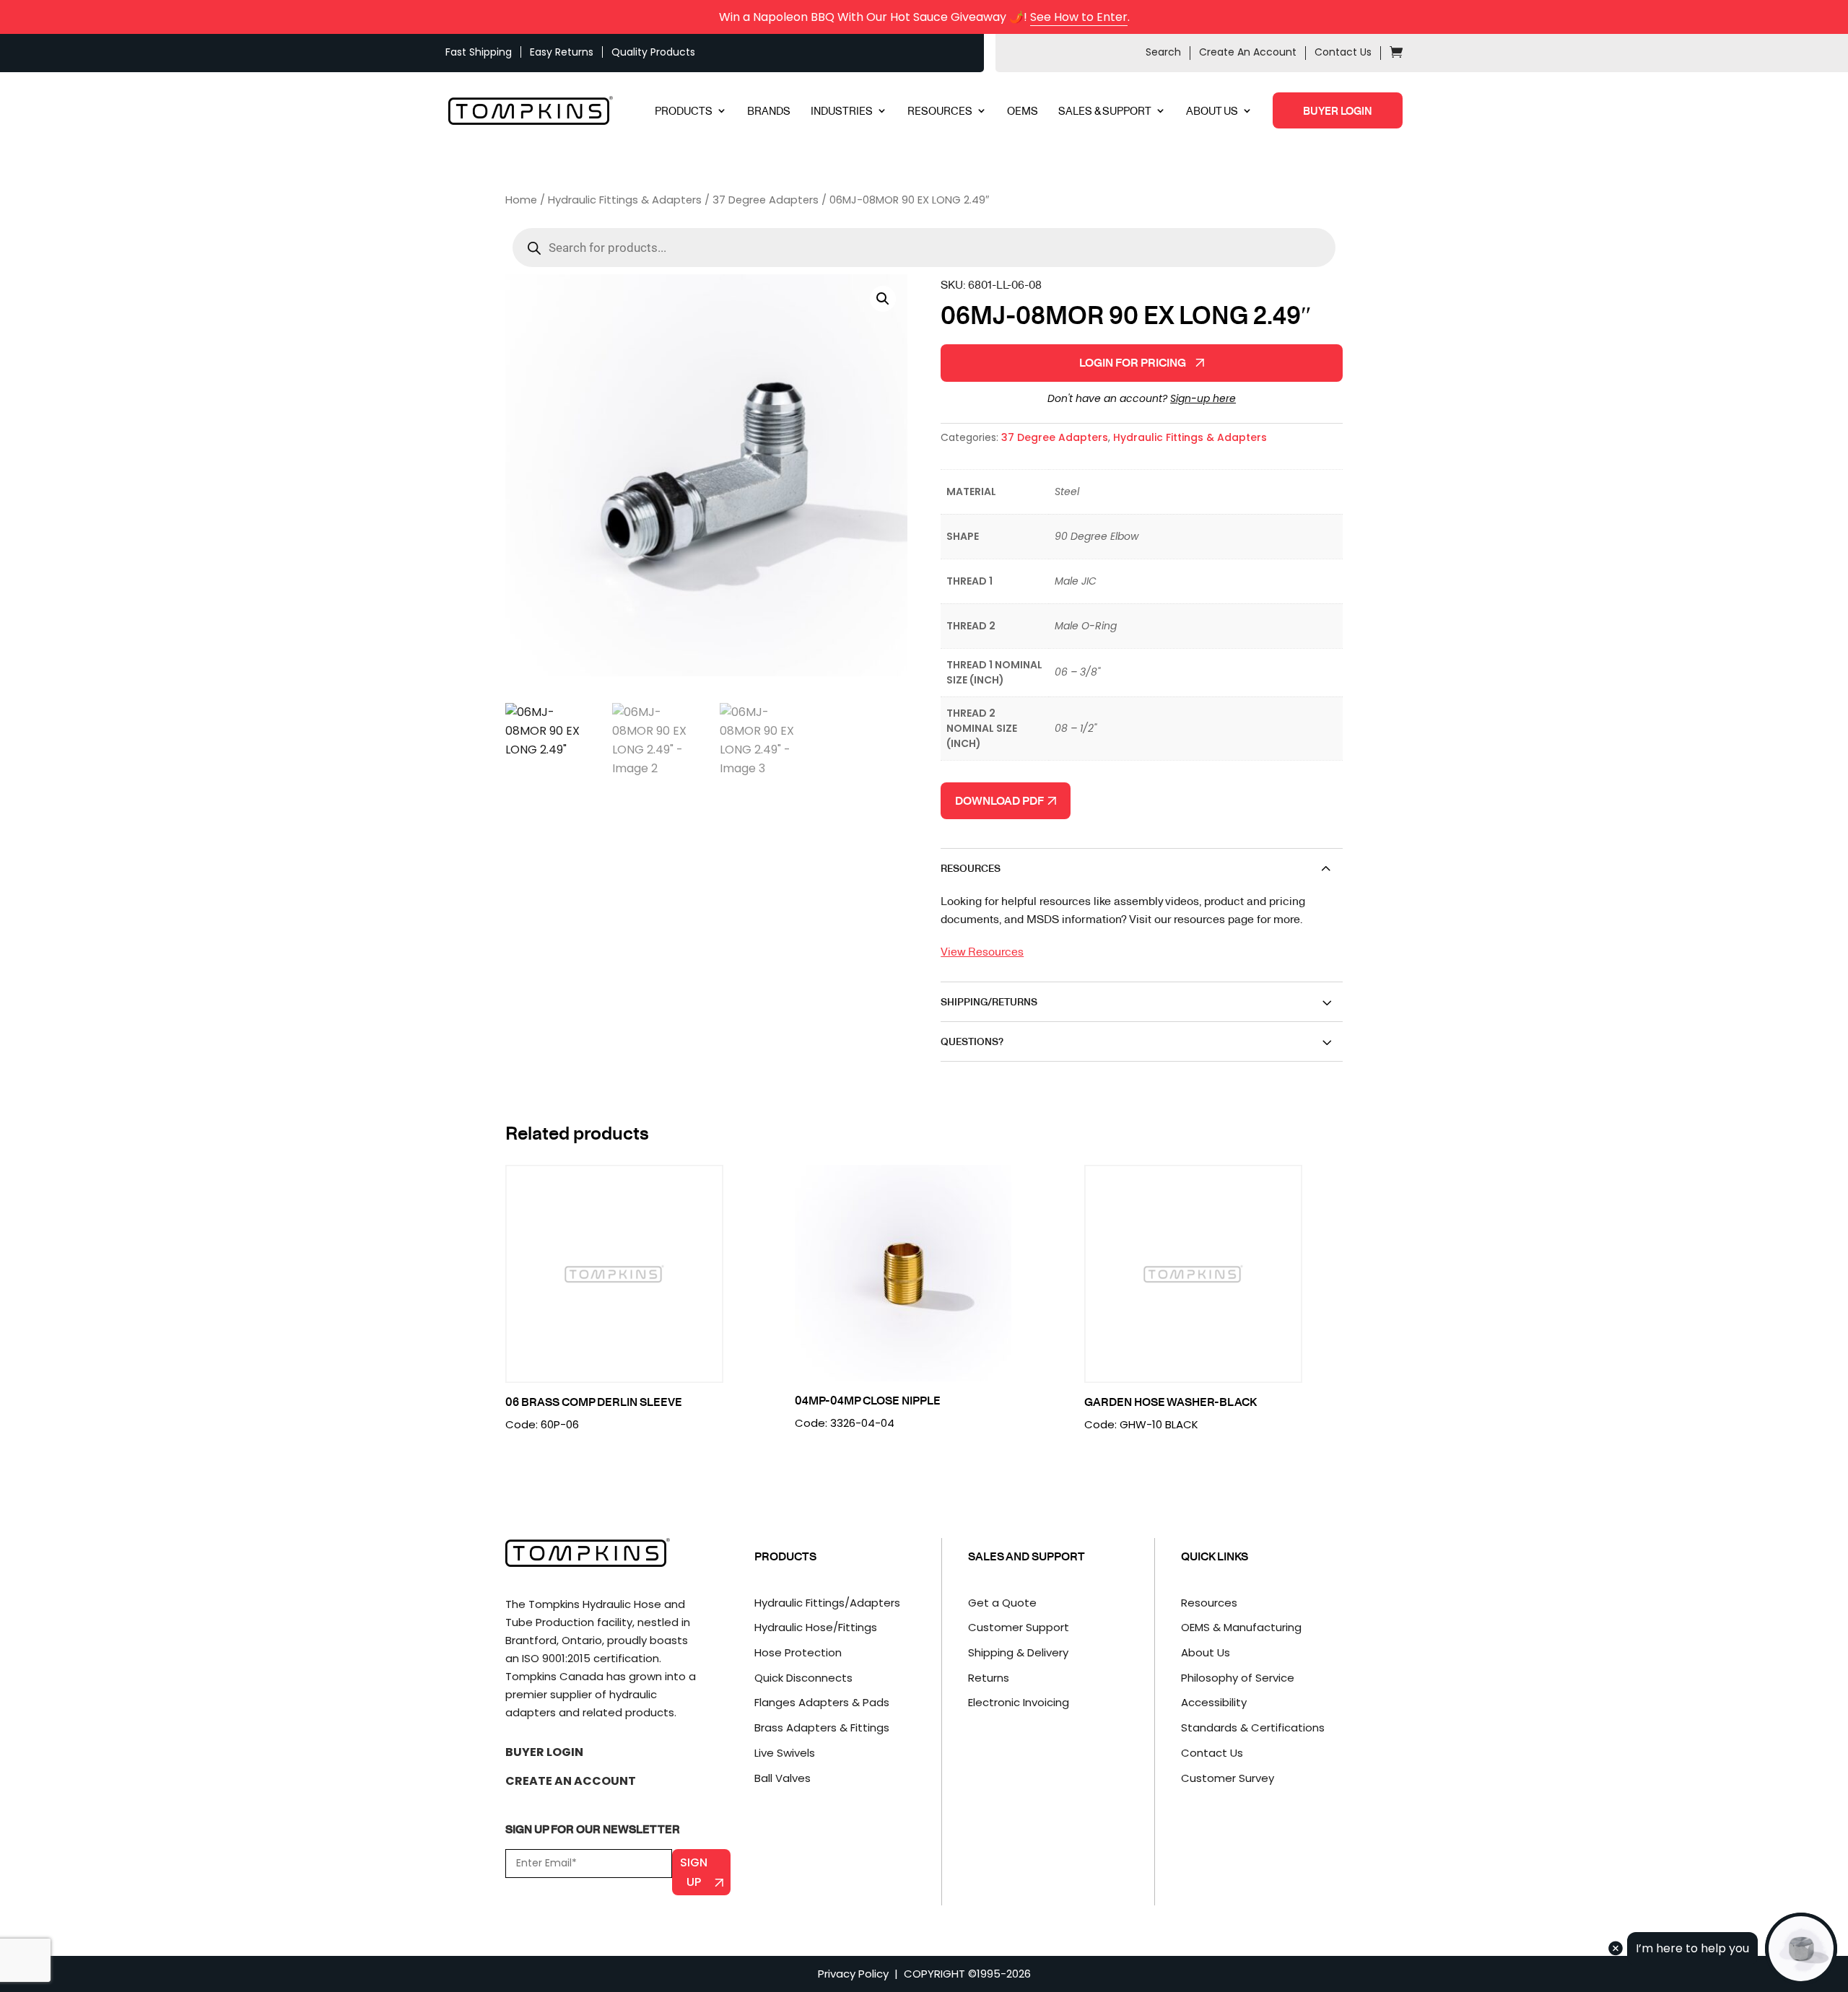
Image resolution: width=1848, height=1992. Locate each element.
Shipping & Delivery (1018, 1652)
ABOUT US (1212, 112)
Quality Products (653, 52)
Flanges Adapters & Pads (822, 1702)
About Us (1206, 1652)
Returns (989, 1678)
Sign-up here (1203, 398)
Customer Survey (1228, 1778)
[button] (883, 299)
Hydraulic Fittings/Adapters (827, 1603)
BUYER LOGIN (1338, 110)
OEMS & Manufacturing (1241, 1627)
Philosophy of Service (1238, 1678)
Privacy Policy (853, 1974)
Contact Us (1343, 52)
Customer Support (1019, 1627)
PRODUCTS (684, 112)
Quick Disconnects (803, 1678)
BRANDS (769, 112)
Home (521, 200)
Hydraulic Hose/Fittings (816, 1627)
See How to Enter (1079, 17)
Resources (1209, 1603)
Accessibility (1214, 1702)
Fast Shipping (479, 52)
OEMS (1023, 112)
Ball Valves (783, 1778)
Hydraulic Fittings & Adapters (625, 200)
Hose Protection (798, 1652)
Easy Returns (562, 52)
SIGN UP (694, 1872)
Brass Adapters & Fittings (822, 1727)
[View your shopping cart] (1396, 54)
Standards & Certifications (1253, 1727)
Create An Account (1248, 52)
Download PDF (1001, 800)
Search (1163, 52)
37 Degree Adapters (766, 200)
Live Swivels (785, 1753)
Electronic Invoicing (1019, 1702)
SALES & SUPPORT (1105, 112)
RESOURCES (940, 112)
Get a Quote (1002, 1603)
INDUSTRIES (842, 112)
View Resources (982, 951)
